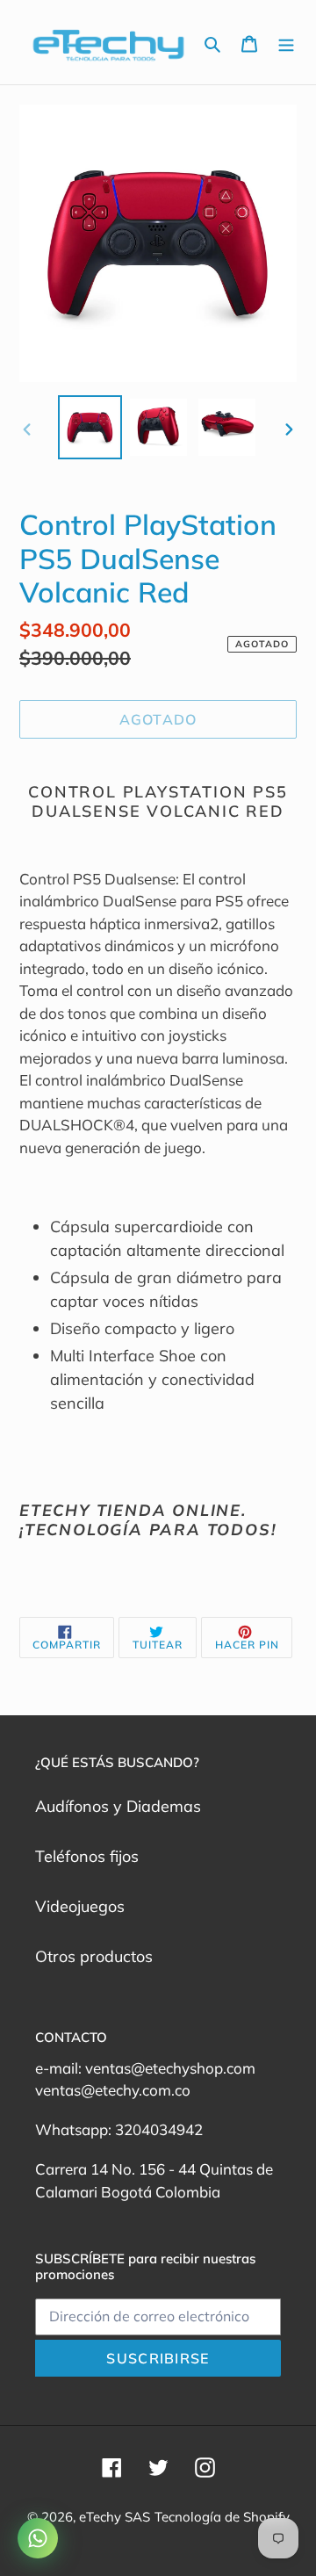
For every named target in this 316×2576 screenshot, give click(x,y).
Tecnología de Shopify (222, 2517)
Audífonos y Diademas (118, 1806)
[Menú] (286, 43)
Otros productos (94, 1956)
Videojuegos (80, 1906)
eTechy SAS (115, 2517)
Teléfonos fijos (87, 1856)
